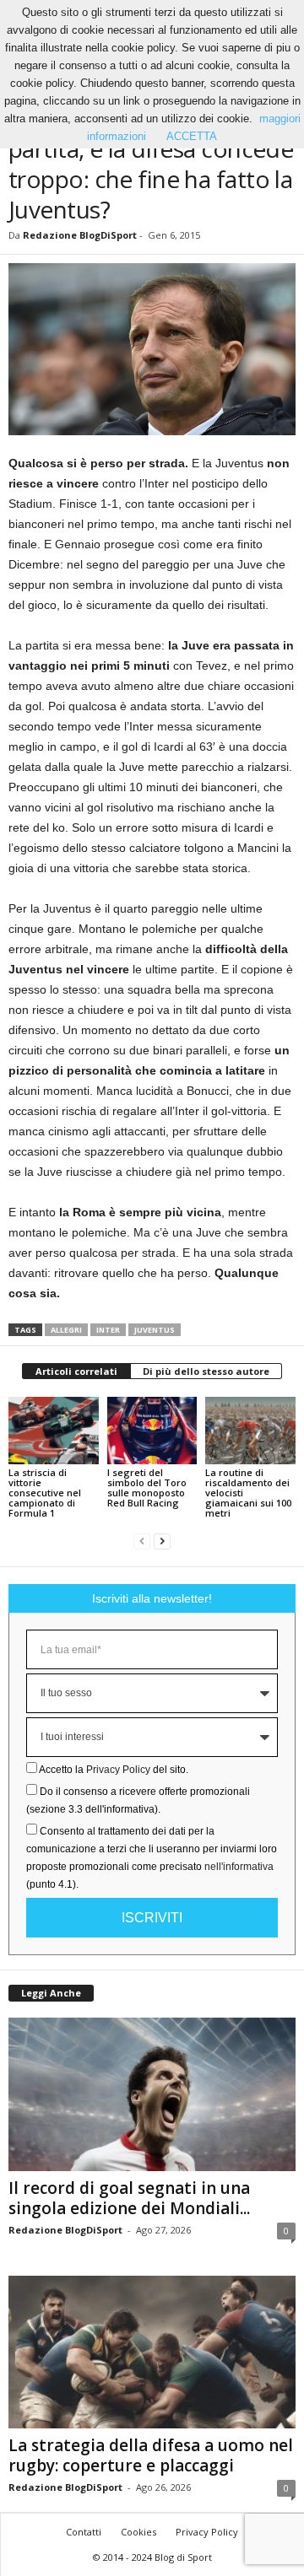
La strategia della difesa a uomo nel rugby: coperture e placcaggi (151, 2455)
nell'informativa (239, 1867)
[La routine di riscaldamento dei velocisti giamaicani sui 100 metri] (250, 1431)
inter (108, 1330)
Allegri (66, 1330)
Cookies (138, 2532)
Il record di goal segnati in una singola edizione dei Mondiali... (129, 2198)
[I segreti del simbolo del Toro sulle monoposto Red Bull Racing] (152, 1431)
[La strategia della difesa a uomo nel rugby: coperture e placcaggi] (152, 2352)
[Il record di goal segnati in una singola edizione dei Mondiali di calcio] (152, 2094)
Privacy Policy (118, 1770)
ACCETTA (192, 136)
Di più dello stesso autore (206, 1371)
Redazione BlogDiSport (80, 235)
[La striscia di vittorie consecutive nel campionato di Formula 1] (54, 1431)
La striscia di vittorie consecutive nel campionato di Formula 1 (45, 1493)
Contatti (84, 2532)
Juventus (155, 1330)
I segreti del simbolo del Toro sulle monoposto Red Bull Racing (147, 1487)
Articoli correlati (76, 1371)
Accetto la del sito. (114, 1770)
